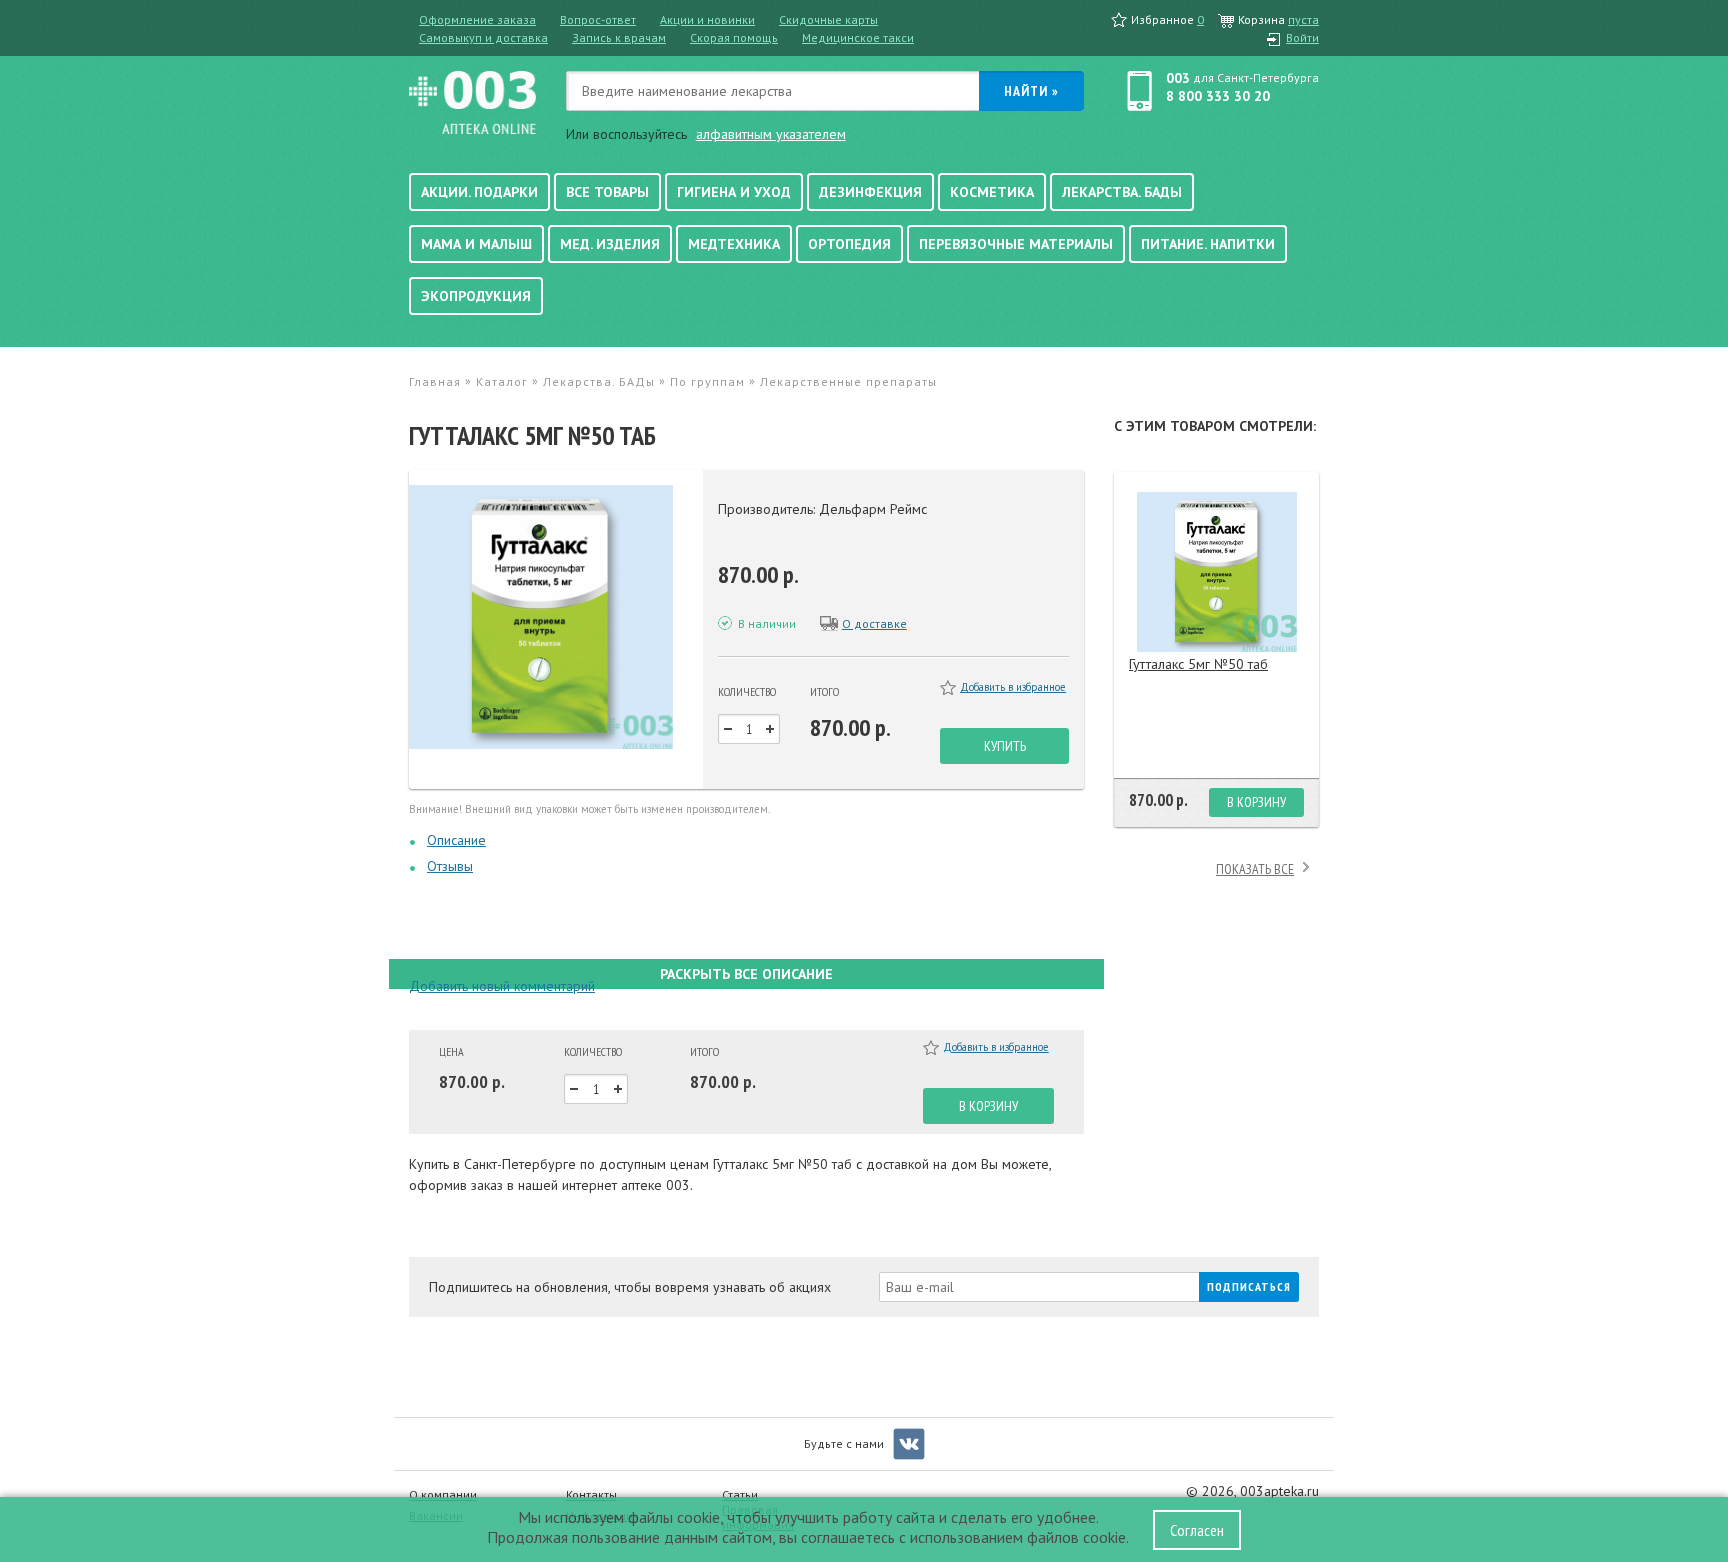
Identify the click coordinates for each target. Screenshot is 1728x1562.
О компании (443, 1494)
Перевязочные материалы (1016, 244)
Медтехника (734, 244)
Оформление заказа (477, 19)
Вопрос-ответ (598, 19)
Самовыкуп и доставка (483, 37)
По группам (707, 381)
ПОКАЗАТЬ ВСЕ (1255, 869)
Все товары (607, 192)
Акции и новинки (707, 19)
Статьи (740, 1494)
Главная (435, 381)
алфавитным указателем (771, 134)
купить (1005, 746)
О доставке (874, 623)
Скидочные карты (828, 19)
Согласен (1197, 1530)
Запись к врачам (619, 37)
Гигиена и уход (734, 192)
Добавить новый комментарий (502, 986)
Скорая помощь (734, 37)
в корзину (988, 1106)
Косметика (992, 192)
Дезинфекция (870, 192)
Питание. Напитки (1208, 244)
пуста (1303, 19)
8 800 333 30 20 (1218, 96)
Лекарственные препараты (848, 381)
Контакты (591, 1494)
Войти (1302, 37)
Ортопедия (849, 244)
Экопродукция (476, 296)
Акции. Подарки (479, 192)
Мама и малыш (476, 244)
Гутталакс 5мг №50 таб (1198, 664)
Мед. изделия (610, 244)
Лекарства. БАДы (1122, 192)
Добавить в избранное (1013, 687)
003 (1178, 78)
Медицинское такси (858, 37)
